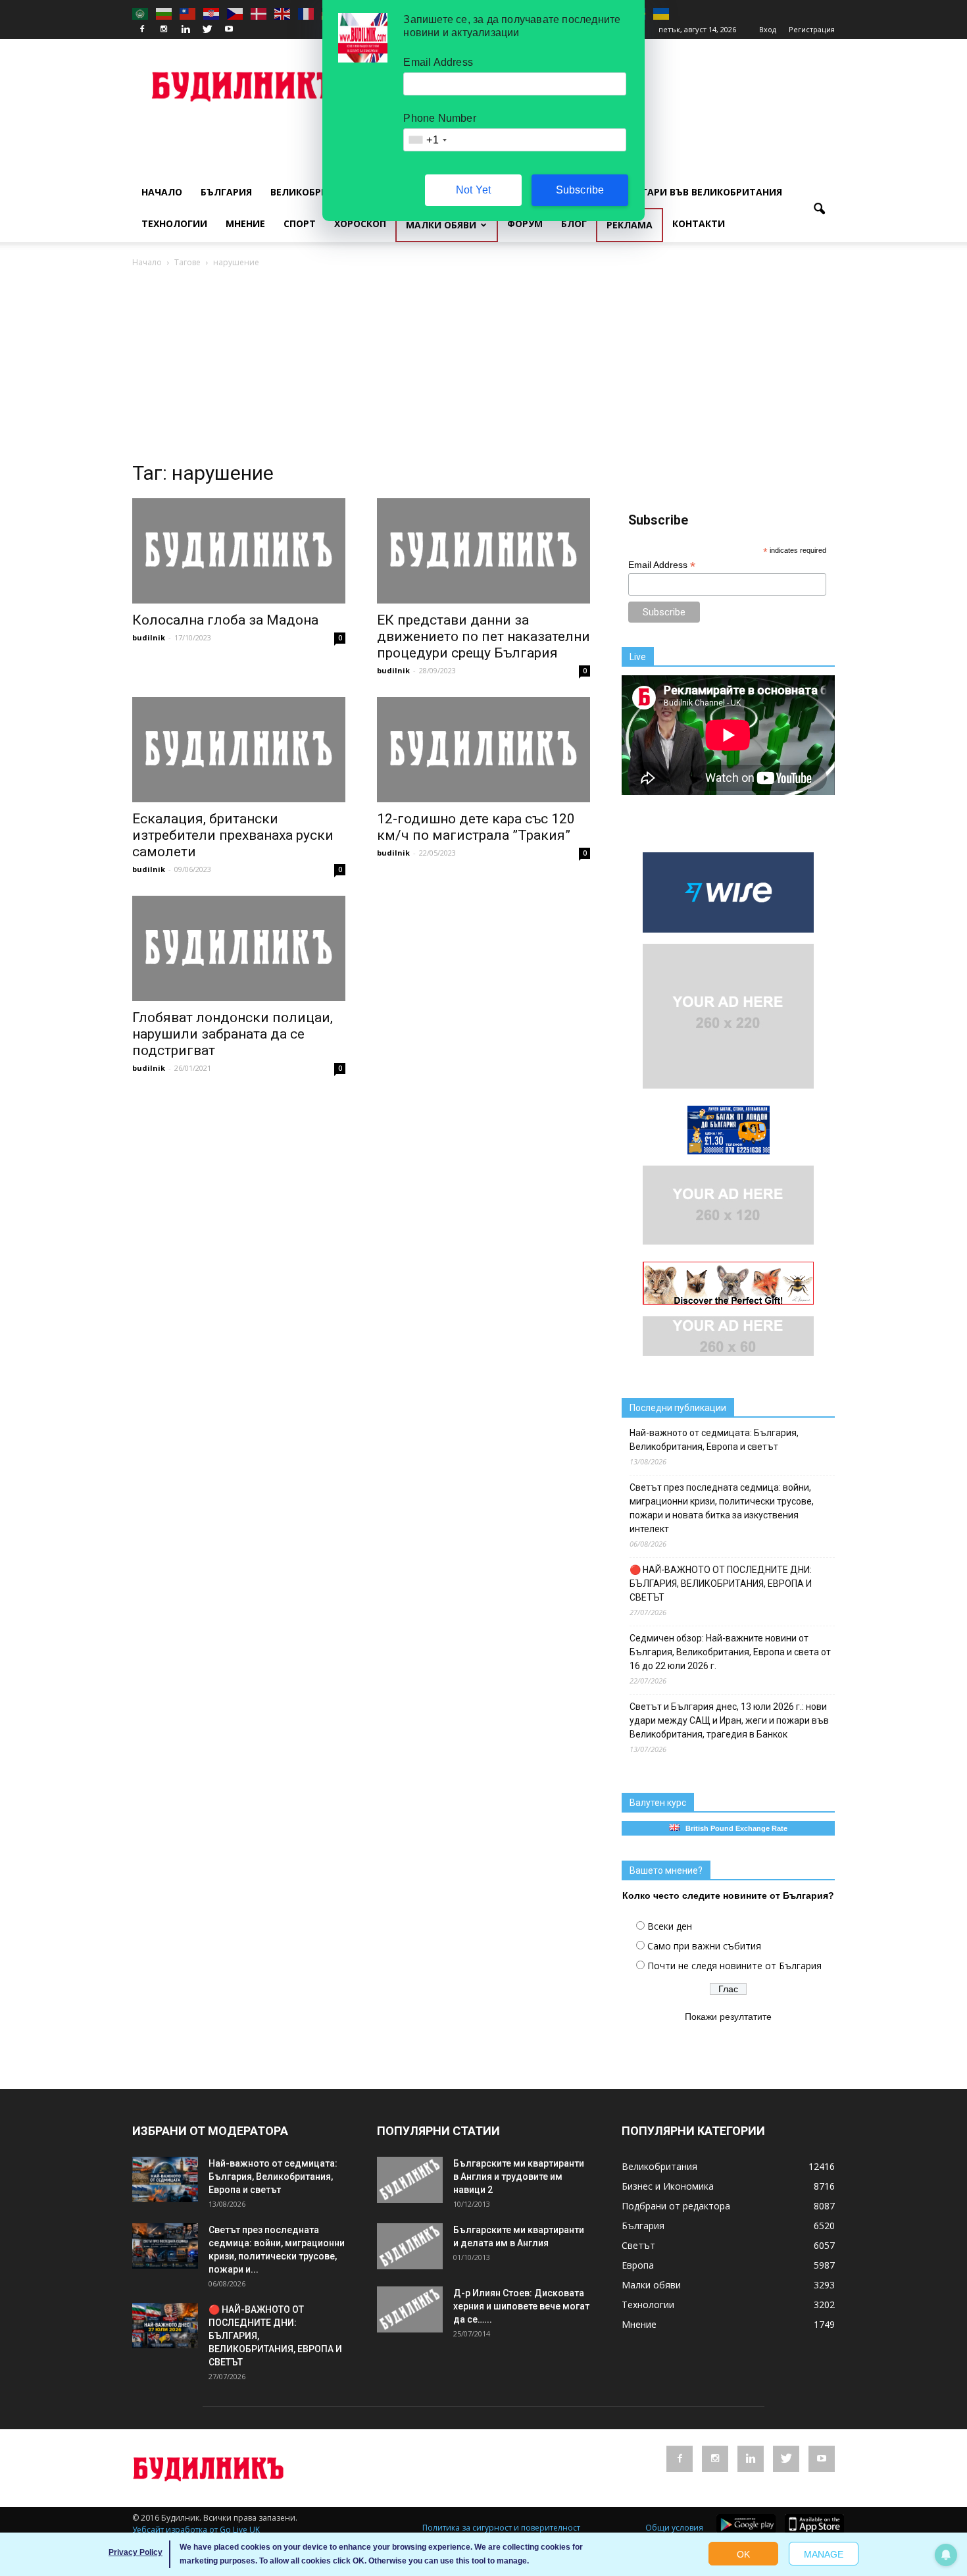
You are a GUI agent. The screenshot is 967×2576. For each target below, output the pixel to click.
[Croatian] (212, 13)
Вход (768, 29)
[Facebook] (142, 30)
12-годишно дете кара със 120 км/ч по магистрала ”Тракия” (476, 827)
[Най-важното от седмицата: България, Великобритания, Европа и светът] (165, 2179)
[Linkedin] (186, 30)
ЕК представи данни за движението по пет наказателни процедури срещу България (484, 636)
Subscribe (580, 190)
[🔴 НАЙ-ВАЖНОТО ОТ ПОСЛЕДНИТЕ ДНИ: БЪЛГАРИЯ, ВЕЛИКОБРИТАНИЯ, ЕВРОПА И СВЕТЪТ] (165, 2326)
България (226, 192)
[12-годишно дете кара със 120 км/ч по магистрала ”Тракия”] (484, 750)
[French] (307, 13)
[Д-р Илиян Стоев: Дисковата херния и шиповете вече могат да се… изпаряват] (410, 2309)
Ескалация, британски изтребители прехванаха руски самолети (233, 835)
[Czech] (236, 13)
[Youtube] (229, 30)
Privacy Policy (136, 2552)
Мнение (245, 223)
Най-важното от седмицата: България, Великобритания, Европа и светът (714, 1440)
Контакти (699, 223)
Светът (638, 2245)
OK (743, 2554)
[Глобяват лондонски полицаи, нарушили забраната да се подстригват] (239, 948)
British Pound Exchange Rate (733, 1828)
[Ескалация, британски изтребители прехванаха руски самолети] (239, 750)
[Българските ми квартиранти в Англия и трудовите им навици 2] (410, 2180)
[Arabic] (141, 13)
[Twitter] (207, 30)
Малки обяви (441, 225)
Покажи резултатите (728, 2017)
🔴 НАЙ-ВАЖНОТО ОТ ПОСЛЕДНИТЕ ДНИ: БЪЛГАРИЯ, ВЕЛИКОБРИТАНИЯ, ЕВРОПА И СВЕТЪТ (721, 1584)
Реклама (630, 225)
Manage (824, 2554)
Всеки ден (670, 1926)
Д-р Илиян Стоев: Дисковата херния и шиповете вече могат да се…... (521, 2306)
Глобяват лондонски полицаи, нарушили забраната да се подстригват (233, 1034)
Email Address (662, 565)
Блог (574, 223)
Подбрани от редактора (676, 2206)
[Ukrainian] (662, 13)
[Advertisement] (484, 369)
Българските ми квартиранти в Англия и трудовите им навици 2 (519, 2177)
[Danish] (259, 13)
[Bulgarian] (164, 13)
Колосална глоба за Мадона (225, 620)
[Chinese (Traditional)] (188, 13)
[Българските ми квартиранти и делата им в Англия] (410, 2246)
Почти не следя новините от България (734, 1966)
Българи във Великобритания (702, 192)
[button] (819, 209)
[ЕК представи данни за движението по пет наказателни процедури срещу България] (484, 551)
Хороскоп (360, 223)
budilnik (149, 637)
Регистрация (812, 29)
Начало (162, 192)
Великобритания (316, 192)
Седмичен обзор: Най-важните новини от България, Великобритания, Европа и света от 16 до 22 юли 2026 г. (730, 1652)
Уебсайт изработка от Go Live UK (196, 2530)
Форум (525, 223)
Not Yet (473, 190)
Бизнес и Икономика (668, 2186)
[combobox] (427, 140)
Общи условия (674, 2528)
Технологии (174, 223)
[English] (283, 13)
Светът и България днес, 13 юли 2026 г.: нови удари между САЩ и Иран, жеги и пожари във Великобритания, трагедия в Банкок (729, 1720)
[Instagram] (164, 30)
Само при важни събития (704, 1946)
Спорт (300, 223)
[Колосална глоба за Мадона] (239, 551)
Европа (638, 2265)
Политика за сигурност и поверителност (501, 2528)
